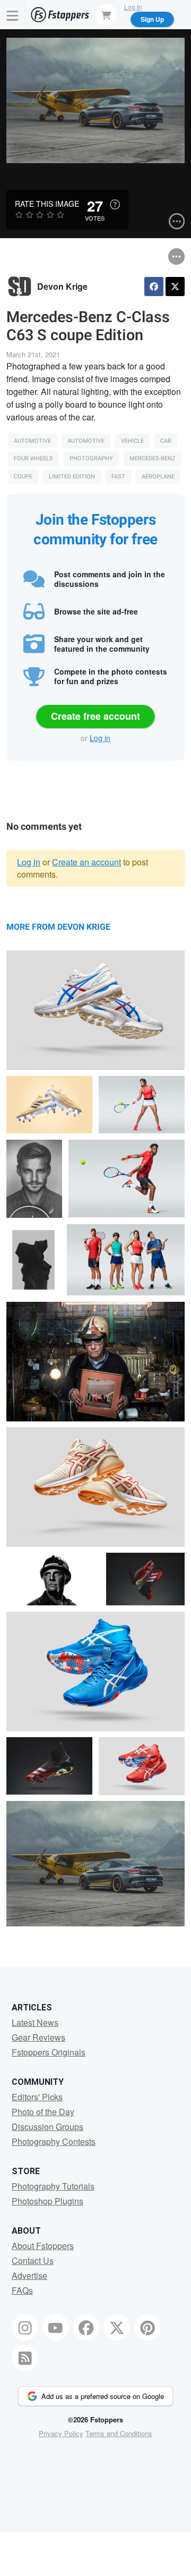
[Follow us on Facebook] (86, 2327)
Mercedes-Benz (153, 458)
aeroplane (158, 477)
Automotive (32, 441)
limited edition (72, 477)
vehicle (132, 441)
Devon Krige (62, 286)
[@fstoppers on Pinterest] (147, 2327)
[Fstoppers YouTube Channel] (56, 2327)
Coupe (23, 477)
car (166, 441)
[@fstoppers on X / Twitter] (117, 2327)
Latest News (35, 2022)
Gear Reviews (38, 2037)
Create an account (86, 862)
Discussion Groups (47, 2127)
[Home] (60, 15)
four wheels (33, 458)
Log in (100, 738)
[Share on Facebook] (154, 287)
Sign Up (152, 19)
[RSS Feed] (25, 2358)
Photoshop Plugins (47, 2201)
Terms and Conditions (119, 2433)
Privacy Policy (61, 2433)
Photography (91, 458)
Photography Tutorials (53, 2186)
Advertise (29, 2275)
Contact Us (33, 2261)
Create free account (95, 716)
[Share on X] (175, 287)
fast (118, 477)
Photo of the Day (43, 2112)
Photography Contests (54, 2141)
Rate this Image (47, 204)
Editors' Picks (37, 2097)
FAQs (22, 2290)
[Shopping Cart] (106, 14)
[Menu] (13, 15)
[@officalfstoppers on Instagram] (25, 2327)
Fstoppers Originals (49, 2052)
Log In (133, 7)
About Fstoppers (43, 2246)
